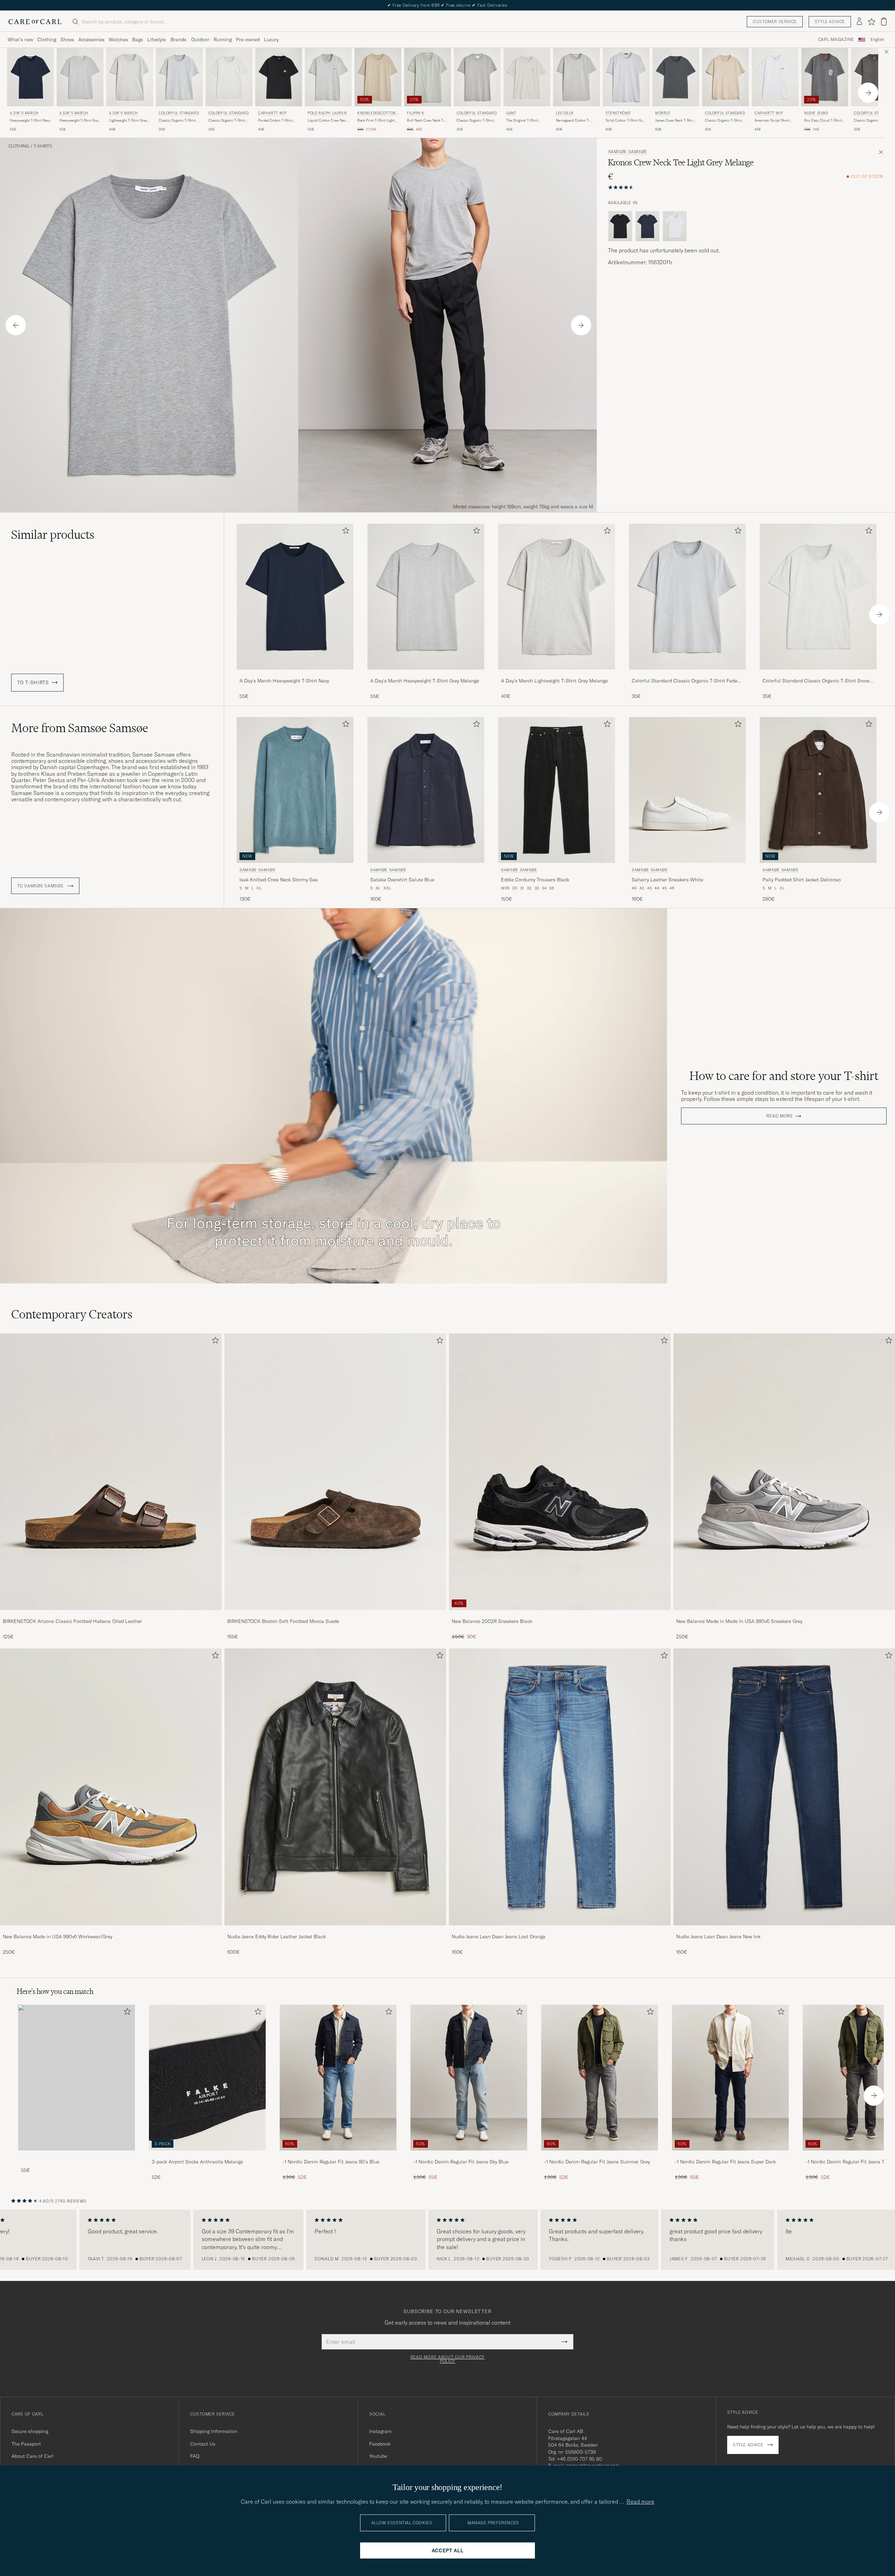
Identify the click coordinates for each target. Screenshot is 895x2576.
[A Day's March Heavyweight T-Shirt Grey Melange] (426, 674)
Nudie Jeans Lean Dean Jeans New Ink (718, 1937)
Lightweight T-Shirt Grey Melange (128, 121)
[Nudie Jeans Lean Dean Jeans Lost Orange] (560, 1930)
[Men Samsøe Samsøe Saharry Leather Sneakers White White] (687, 790)
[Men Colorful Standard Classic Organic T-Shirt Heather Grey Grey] (477, 77)
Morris (663, 113)
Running (223, 40)
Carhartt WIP (272, 113)
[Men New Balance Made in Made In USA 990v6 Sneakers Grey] (784, 1472)
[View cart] (884, 22)
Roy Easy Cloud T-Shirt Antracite (823, 121)
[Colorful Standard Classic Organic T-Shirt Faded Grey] (687, 674)
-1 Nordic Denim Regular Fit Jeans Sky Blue (461, 2162)
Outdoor (200, 40)
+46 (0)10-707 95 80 (579, 2459)
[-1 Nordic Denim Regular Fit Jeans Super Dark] (730, 2155)
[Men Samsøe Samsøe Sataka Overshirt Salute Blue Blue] (426, 790)
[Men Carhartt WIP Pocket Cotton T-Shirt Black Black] (279, 77)
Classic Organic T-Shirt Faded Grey (177, 121)
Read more (779, 1116)
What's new (20, 40)
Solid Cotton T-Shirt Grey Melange (626, 121)
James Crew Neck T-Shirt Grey (675, 121)
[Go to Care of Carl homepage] (35, 22)
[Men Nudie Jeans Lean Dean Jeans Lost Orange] (560, 1787)
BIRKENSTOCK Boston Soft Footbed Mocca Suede (283, 1621)
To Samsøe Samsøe (41, 886)
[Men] (77, 2078)
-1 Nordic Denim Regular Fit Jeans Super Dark (725, 2162)
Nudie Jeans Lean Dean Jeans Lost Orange (499, 1937)
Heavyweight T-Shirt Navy (30, 120)
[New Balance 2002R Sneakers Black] (560, 1615)
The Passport (26, 2444)
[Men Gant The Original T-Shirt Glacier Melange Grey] (527, 77)
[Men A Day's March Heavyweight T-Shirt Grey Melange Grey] (80, 77)
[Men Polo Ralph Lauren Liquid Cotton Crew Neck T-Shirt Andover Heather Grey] (328, 77)
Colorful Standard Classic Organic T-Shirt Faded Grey (686, 681)
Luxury (271, 40)
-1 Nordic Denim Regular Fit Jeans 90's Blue (331, 2162)
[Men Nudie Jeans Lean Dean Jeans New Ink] (784, 1787)
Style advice (830, 22)
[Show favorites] (871, 22)
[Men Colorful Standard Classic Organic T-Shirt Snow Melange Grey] (229, 77)
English (877, 40)
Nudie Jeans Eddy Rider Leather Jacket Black (277, 1937)
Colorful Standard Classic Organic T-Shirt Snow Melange (816, 681)
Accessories (91, 40)
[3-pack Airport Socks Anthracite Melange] (207, 2155)
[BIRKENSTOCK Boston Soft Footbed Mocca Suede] (335, 1615)
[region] (447, 2240)
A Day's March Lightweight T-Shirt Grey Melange (554, 681)
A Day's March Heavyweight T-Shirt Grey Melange (425, 681)
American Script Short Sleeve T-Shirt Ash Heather (772, 121)
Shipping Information (214, 2431)
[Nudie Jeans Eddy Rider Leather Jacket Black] (335, 1930)
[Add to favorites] (344, 532)
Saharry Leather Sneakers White (667, 880)
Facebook (380, 2444)
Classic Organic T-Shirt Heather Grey (475, 121)
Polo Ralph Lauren (327, 113)
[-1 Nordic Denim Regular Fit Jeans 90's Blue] (338, 2155)
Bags (138, 40)
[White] (675, 226)
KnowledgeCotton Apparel (377, 114)
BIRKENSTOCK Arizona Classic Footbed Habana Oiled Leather (72, 1621)
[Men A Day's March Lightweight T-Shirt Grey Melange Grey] (130, 77)
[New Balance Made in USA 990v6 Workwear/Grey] (111, 1930)
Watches (118, 40)
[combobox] (877, 40)
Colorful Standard (179, 113)
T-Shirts (43, 146)
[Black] (620, 226)
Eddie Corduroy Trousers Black (535, 880)
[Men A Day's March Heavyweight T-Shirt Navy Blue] (30, 77)
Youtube (378, 2456)
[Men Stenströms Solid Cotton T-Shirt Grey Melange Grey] (626, 77)
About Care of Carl (33, 2456)
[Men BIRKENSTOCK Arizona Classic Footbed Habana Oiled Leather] (111, 1472)
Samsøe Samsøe (628, 152)
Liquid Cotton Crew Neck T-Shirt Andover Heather (328, 121)
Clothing (47, 40)
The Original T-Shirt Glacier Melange (522, 121)
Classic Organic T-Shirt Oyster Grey (723, 121)
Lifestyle (156, 40)
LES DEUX (565, 113)
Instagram (380, 2431)
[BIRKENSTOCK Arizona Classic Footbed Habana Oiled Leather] (111, 1615)
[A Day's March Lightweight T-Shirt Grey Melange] (557, 674)
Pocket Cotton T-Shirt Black (275, 121)
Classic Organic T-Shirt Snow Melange (227, 121)
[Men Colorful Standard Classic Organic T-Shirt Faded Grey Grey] (179, 77)
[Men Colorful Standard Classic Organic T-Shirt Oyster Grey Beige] (725, 77)
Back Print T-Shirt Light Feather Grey (376, 121)
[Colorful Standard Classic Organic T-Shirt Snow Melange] (818, 674)
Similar (53, 535)
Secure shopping (30, 2431)
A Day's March (24, 113)
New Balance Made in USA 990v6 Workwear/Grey (58, 1937)
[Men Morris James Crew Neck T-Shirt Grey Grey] (676, 77)
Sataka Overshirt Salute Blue (402, 880)
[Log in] (859, 22)
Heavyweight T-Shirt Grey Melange (80, 121)
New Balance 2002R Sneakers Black (492, 1621)
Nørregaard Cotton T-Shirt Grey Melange (573, 121)
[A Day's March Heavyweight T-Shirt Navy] (295, 674)
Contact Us (203, 2444)
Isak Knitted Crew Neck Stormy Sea (279, 880)
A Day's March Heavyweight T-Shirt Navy (284, 681)
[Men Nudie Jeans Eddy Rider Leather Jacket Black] (335, 1787)
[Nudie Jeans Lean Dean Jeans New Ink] (784, 1930)
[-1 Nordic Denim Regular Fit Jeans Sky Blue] (469, 2155)
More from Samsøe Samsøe (80, 728)
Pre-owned (248, 40)
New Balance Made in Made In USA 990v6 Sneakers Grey (739, 1621)
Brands (178, 40)
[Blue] (647, 226)
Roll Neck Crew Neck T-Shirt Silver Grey (426, 121)
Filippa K (416, 113)
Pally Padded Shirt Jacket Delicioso (802, 880)
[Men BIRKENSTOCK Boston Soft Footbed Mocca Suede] (335, 1472)
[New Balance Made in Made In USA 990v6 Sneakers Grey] (784, 1615)
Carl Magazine (836, 40)
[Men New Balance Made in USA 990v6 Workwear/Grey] (111, 1787)
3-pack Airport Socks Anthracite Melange (197, 2162)
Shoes (67, 40)
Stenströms (618, 113)
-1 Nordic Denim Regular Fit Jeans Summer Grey (597, 2162)
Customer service (775, 22)
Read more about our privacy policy (447, 2359)
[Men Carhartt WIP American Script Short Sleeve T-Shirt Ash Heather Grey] (775, 77)
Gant (511, 113)
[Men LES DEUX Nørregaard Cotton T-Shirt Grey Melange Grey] (577, 77)
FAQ (195, 2456)
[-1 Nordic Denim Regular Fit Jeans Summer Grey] (600, 2155)
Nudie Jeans (816, 113)
